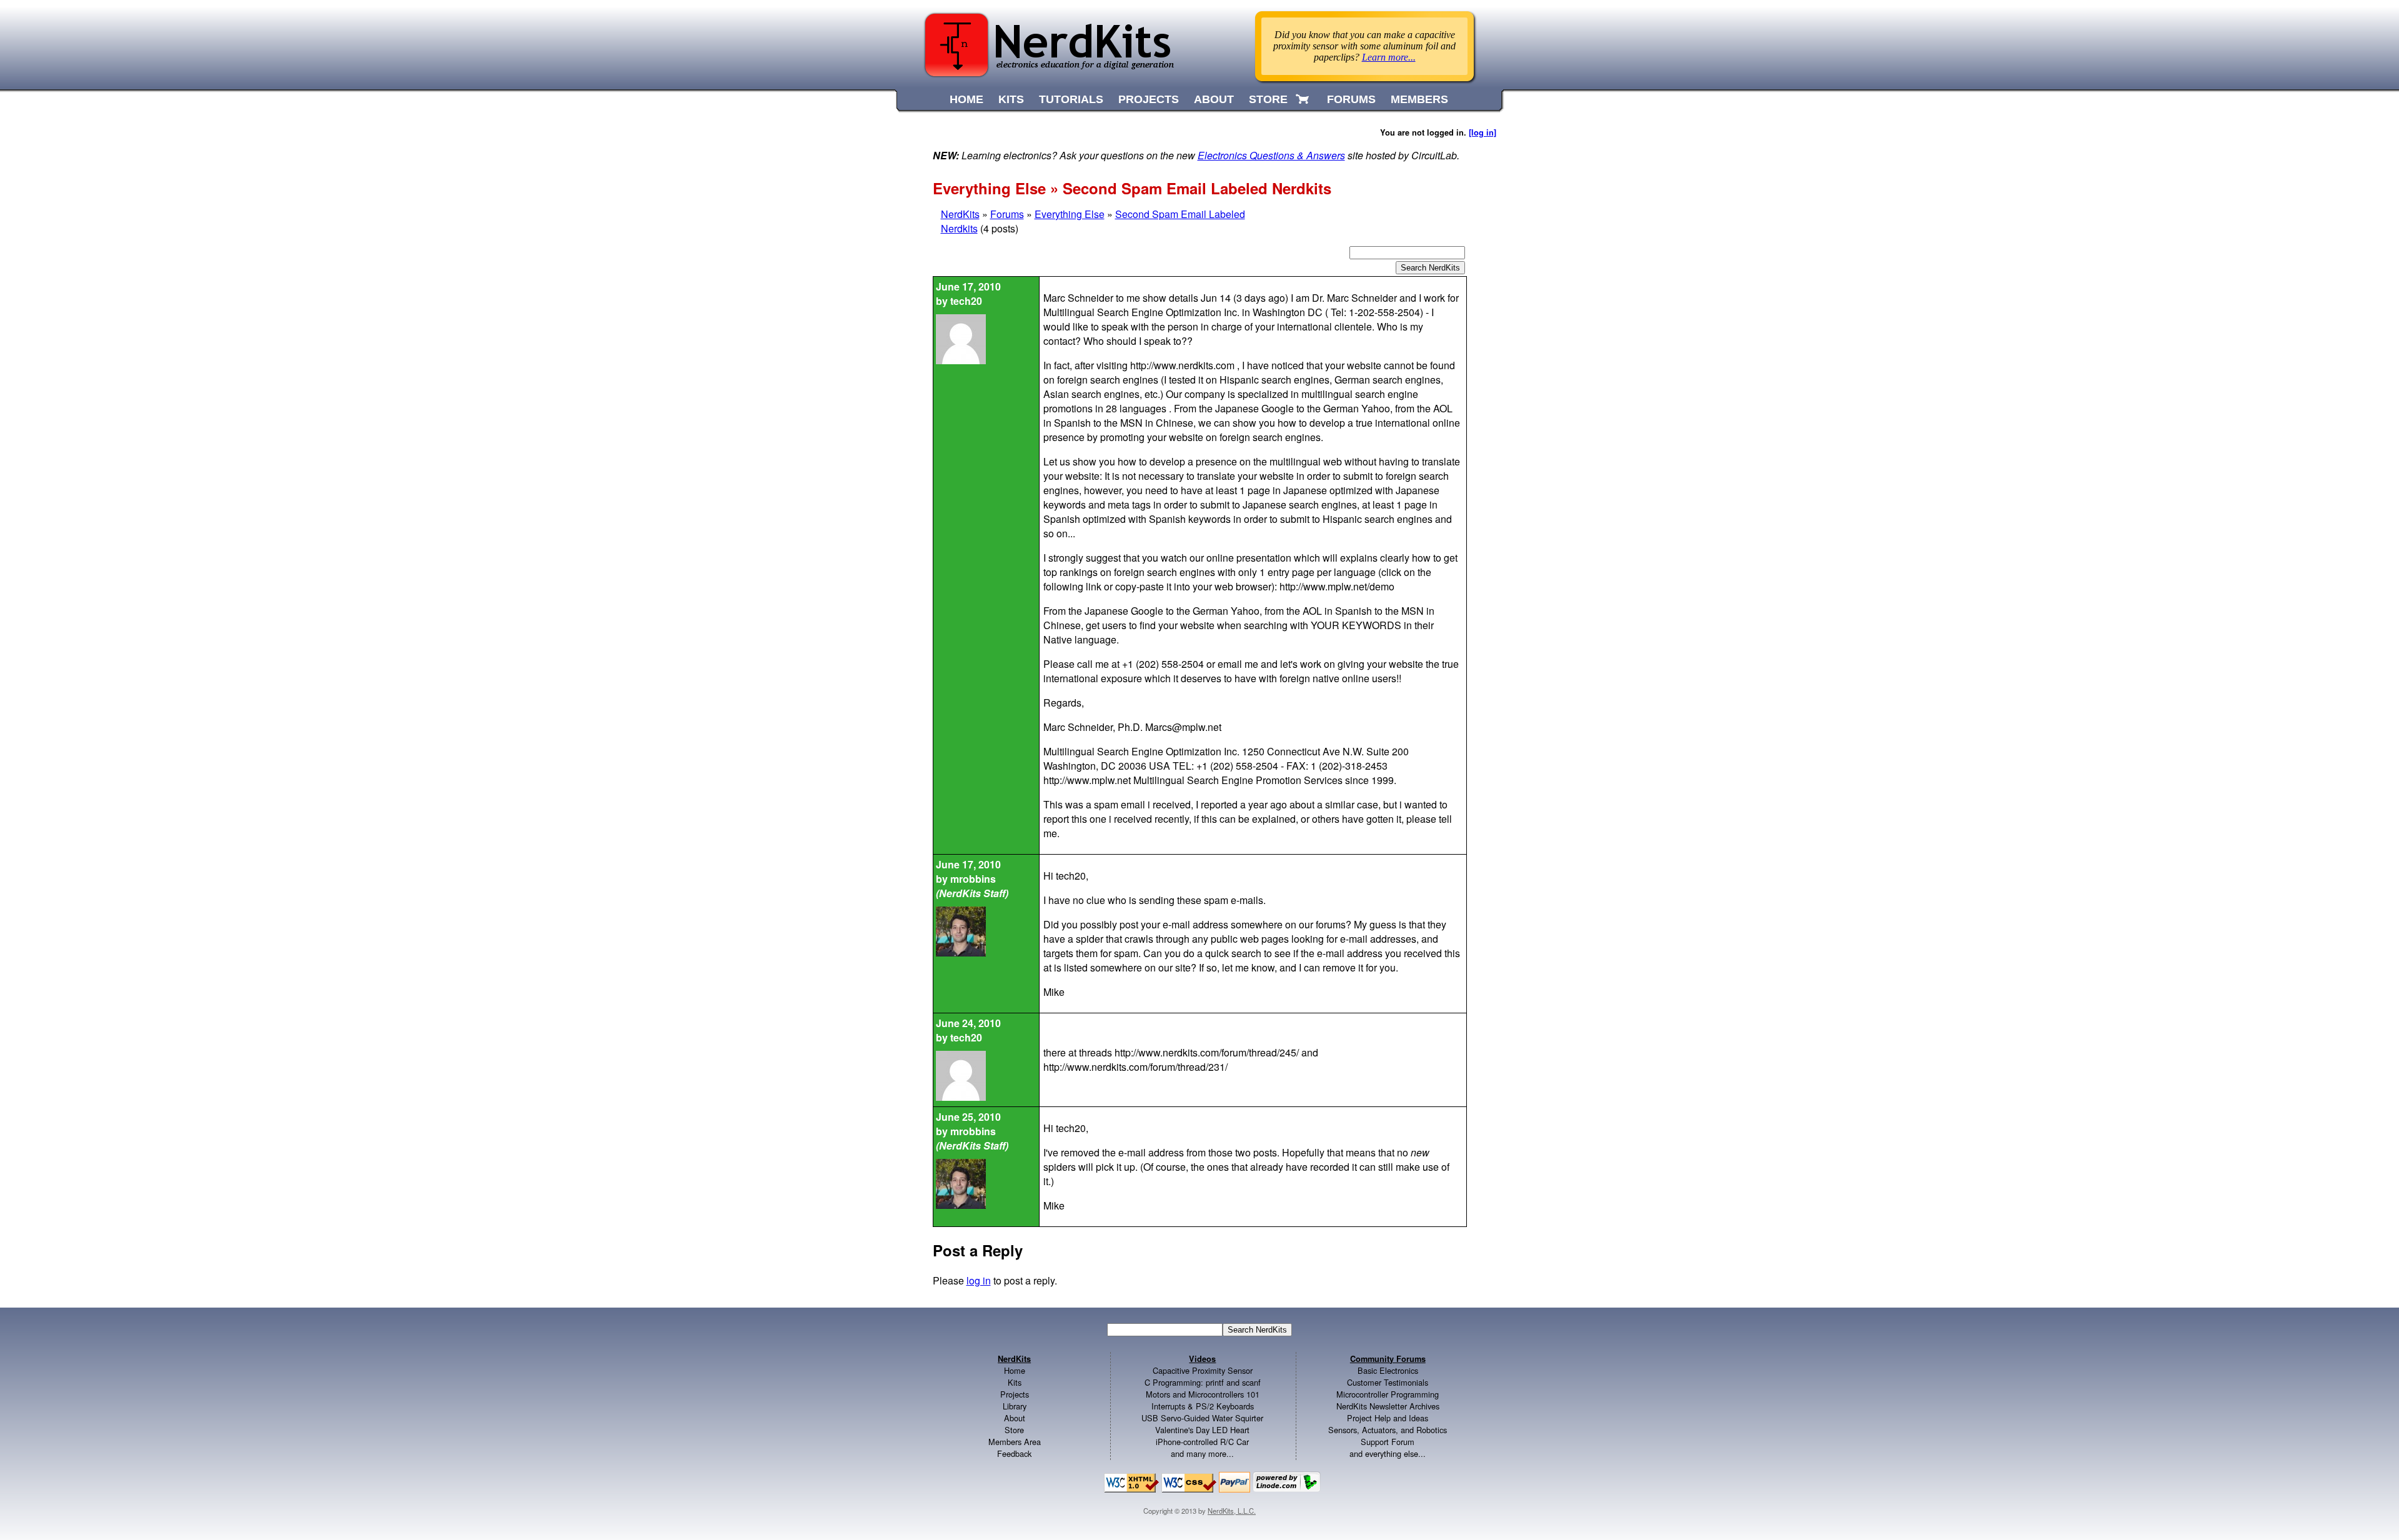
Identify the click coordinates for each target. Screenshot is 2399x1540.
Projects (1015, 1394)
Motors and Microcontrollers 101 (1203, 1394)
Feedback (1014, 1453)
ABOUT (1214, 99)
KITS (1011, 99)
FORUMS (1351, 99)
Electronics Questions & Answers (1271, 155)
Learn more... (1389, 57)
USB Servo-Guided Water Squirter (1202, 1418)
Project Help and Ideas (1388, 1418)
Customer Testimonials (1388, 1382)
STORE (1268, 99)
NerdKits (960, 214)
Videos (1202, 1359)
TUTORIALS (1071, 99)
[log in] (1483, 132)
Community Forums (1388, 1359)
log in (979, 1280)
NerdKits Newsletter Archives (1388, 1406)
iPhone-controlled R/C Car (1202, 1442)
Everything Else (1070, 214)
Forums (1007, 214)
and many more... (1202, 1453)
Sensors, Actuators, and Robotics (1388, 1430)
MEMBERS (1419, 99)
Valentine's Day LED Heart (1202, 1430)
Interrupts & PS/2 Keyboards (1203, 1406)
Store (1014, 1430)
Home (1015, 1370)
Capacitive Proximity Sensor (1203, 1370)
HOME (966, 99)
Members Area (1015, 1442)
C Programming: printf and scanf (1203, 1382)
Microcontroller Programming (1388, 1394)
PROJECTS (1149, 99)
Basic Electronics (1388, 1370)
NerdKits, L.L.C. (1232, 1511)
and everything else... (1388, 1453)
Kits (1015, 1382)
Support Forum (1388, 1442)
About (1015, 1418)
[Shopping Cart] (1304, 99)
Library (1015, 1406)
